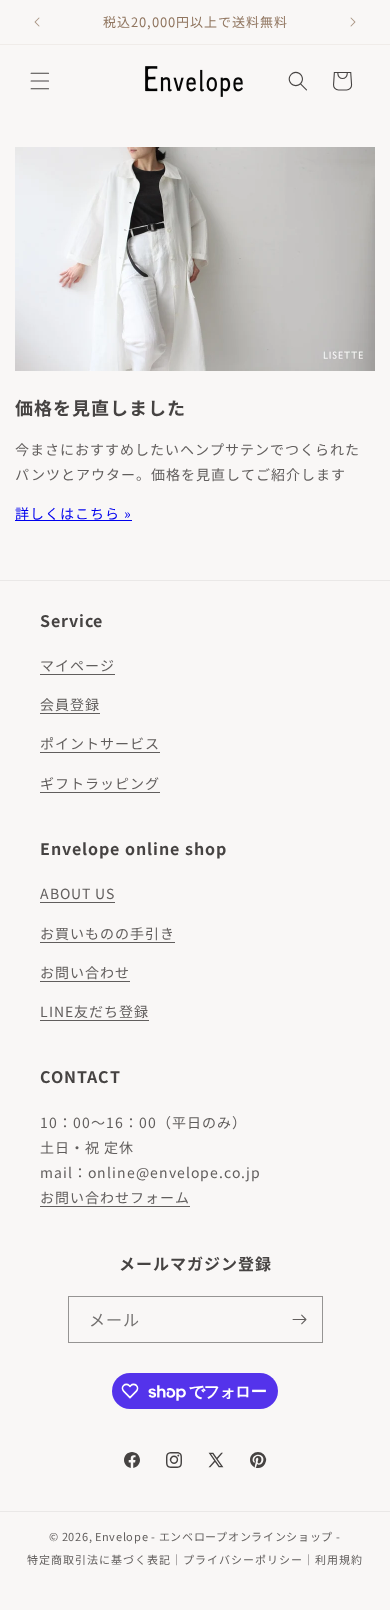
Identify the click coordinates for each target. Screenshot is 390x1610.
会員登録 (70, 704)
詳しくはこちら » (73, 513)
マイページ (77, 665)
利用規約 (339, 1559)
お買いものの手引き (107, 933)
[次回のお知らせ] (353, 22)
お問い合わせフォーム (115, 1197)
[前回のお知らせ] (37, 22)
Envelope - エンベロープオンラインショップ (214, 1536)
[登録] (300, 1319)
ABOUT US (77, 893)
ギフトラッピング (100, 783)
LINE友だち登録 (94, 1011)
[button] (40, 81)
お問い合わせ (85, 972)
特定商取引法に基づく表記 (99, 1559)
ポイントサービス (100, 743)
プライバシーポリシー (243, 1559)
